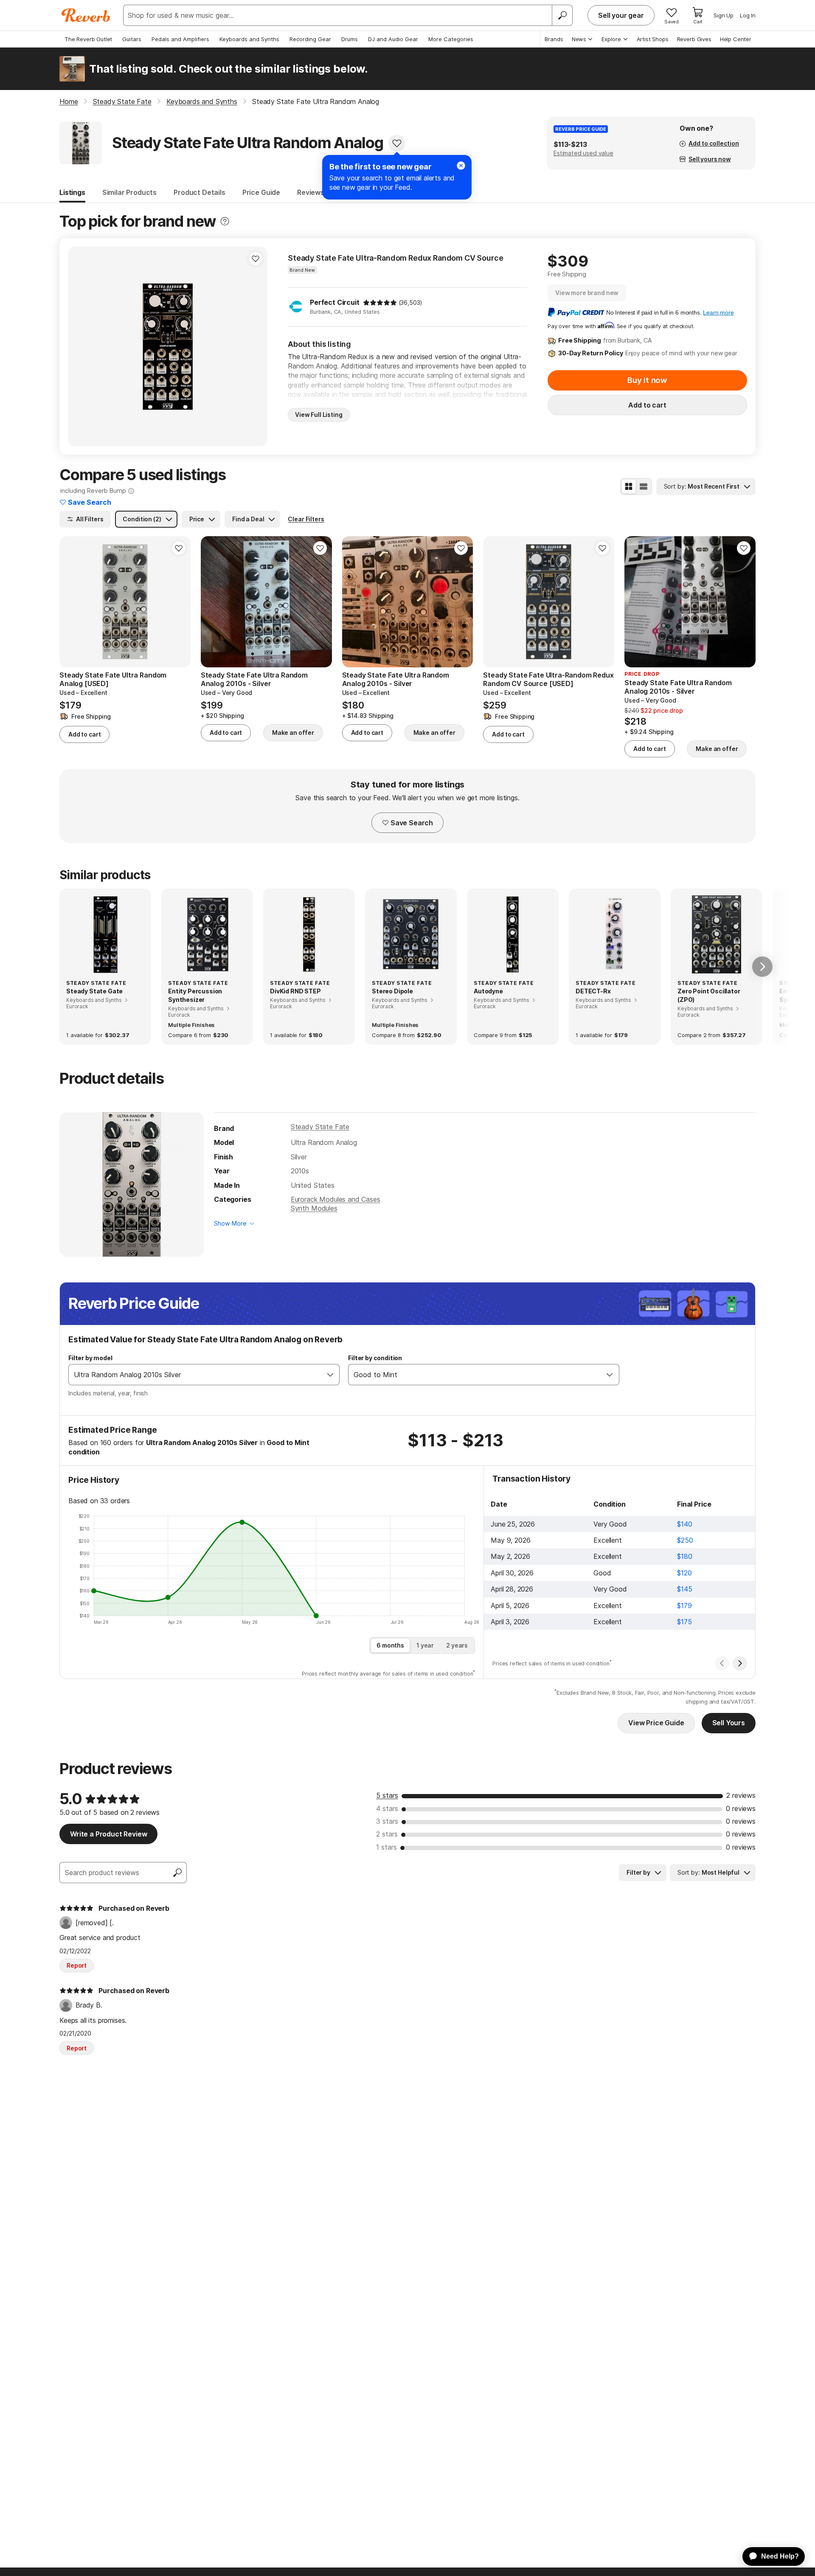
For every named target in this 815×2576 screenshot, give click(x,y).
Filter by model (90, 1358)
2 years (457, 1645)
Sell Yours (729, 1723)
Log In (748, 15)
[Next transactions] (740, 1663)
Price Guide (261, 192)
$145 (684, 1589)
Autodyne (488, 991)
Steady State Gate (94, 991)
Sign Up (724, 15)
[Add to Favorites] (397, 143)
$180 (684, 1556)
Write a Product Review (108, 1834)
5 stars (387, 1795)
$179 (684, 1606)
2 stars (387, 1834)
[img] (380, 303)
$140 (684, 1524)
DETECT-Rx (593, 991)
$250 (685, 1540)
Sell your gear (621, 15)
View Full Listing (319, 415)
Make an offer (293, 733)
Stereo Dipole (392, 991)
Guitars (132, 39)
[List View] (644, 487)
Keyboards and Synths (249, 39)
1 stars (386, 1847)
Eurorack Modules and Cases (336, 1199)
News (579, 39)
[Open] (330, 1375)
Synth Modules (314, 1208)
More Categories (451, 39)
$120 (684, 1573)
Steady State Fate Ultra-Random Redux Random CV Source (396, 258)
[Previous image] (636, 602)
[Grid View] (629, 487)
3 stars (387, 1821)
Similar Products (129, 192)
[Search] (562, 15)
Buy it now (647, 380)
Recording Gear (310, 39)
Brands (554, 39)
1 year (425, 1645)
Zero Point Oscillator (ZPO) (709, 995)
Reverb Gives (694, 39)
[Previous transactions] (722, 1663)
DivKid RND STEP (295, 991)
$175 (684, 1622)
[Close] (461, 166)
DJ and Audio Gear (393, 39)
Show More (230, 1223)
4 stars (387, 1808)
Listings (72, 192)
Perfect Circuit (335, 302)
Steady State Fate (320, 1127)
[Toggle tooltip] (225, 221)
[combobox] (195, 1375)
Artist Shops (653, 39)
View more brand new (587, 293)
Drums (350, 39)
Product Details (200, 192)
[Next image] (744, 602)
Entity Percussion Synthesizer (195, 995)
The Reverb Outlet (88, 39)
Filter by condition (375, 1358)
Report (77, 1965)
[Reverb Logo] (86, 15)
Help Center (736, 39)
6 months (390, 1645)
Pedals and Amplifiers (180, 39)
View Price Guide (656, 1723)
